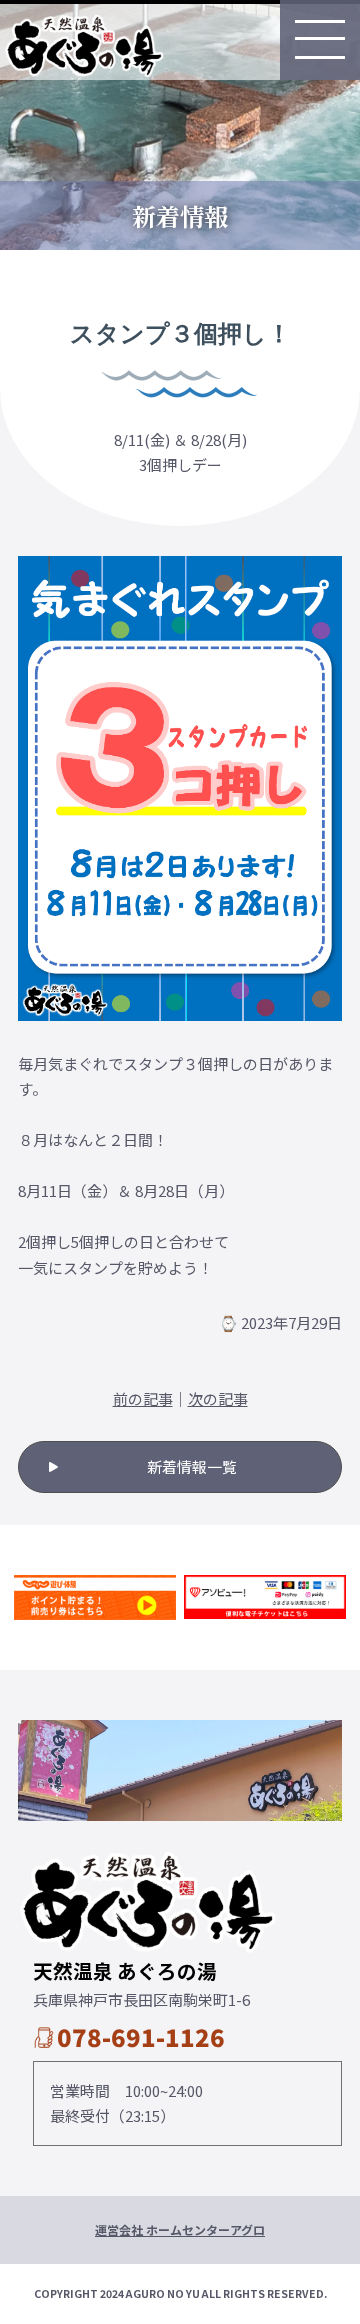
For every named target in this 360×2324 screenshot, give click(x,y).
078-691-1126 (141, 2036)
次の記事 (218, 1398)
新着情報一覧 (192, 1466)
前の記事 (143, 1398)
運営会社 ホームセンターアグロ (180, 2229)
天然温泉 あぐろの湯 (84, 44)
